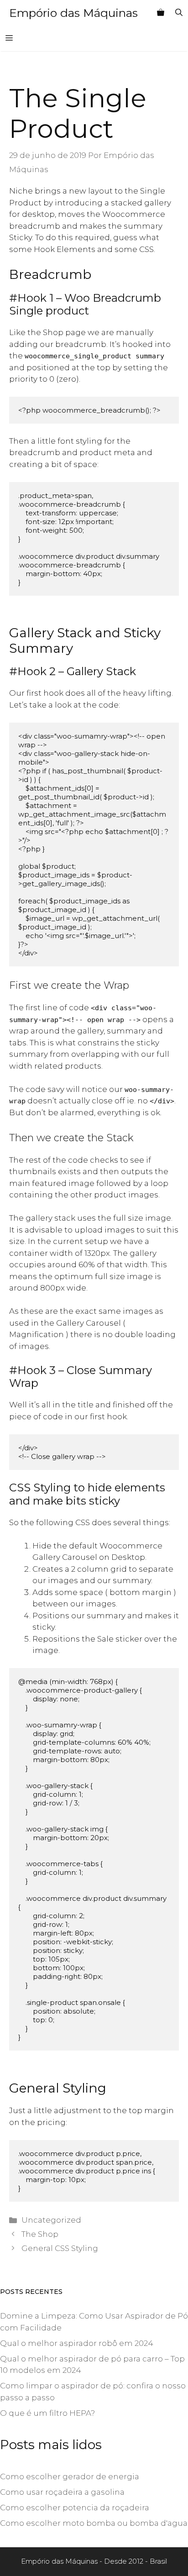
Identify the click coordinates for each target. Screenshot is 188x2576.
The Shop (40, 2234)
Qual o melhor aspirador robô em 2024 (77, 2343)
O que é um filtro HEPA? (47, 2413)
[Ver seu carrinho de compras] (161, 13)
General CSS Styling (60, 2248)
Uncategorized (51, 2220)
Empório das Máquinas (73, 13)
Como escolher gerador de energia (70, 2476)
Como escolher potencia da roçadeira (75, 2508)
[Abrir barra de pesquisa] (179, 13)
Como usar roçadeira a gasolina (62, 2492)
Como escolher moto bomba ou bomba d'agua (94, 2523)
